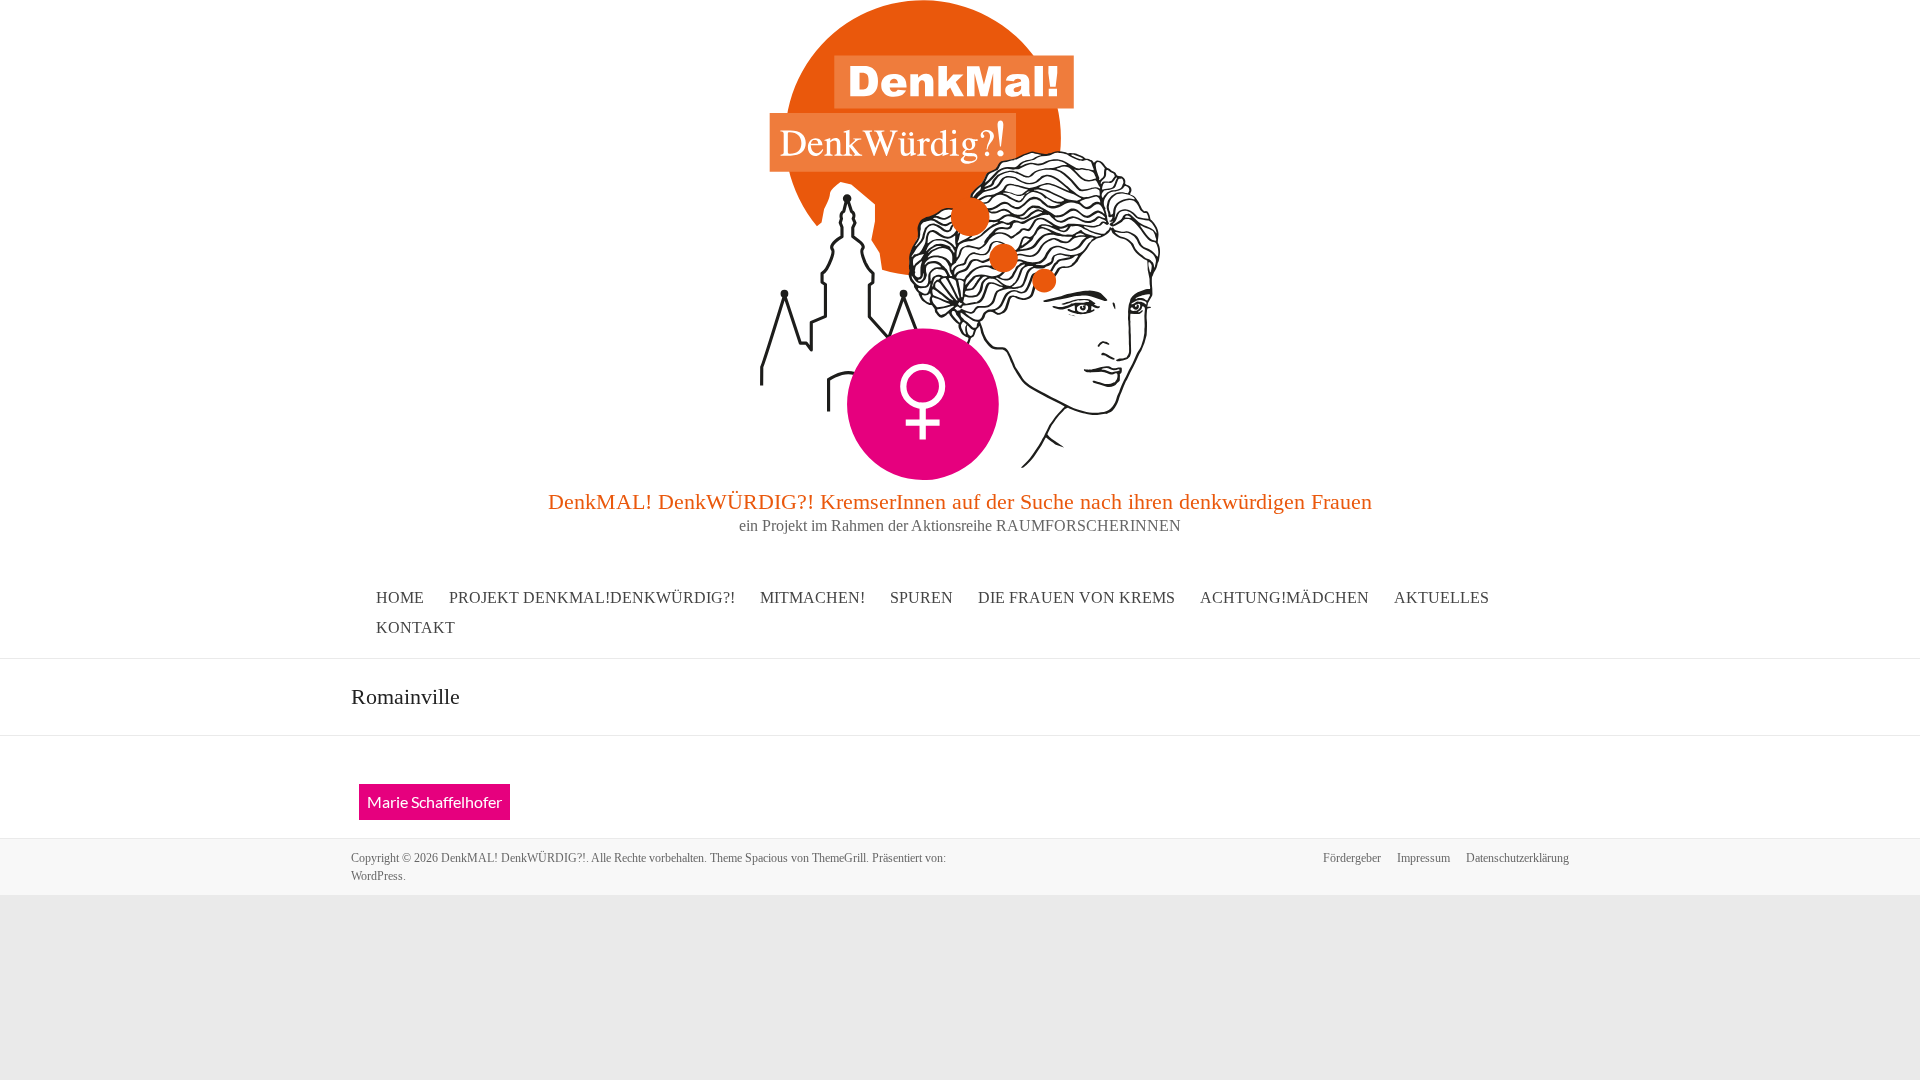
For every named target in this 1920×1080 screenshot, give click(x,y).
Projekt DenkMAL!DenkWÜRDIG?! (592, 597)
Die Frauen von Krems (1076, 597)
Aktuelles (1441, 597)
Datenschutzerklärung (1517, 858)
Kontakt (415, 627)
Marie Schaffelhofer (434, 801)
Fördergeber (1352, 858)
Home (400, 597)
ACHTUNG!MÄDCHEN (1284, 597)
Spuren (921, 597)
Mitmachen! (812, 597)
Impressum (1423, 858)
